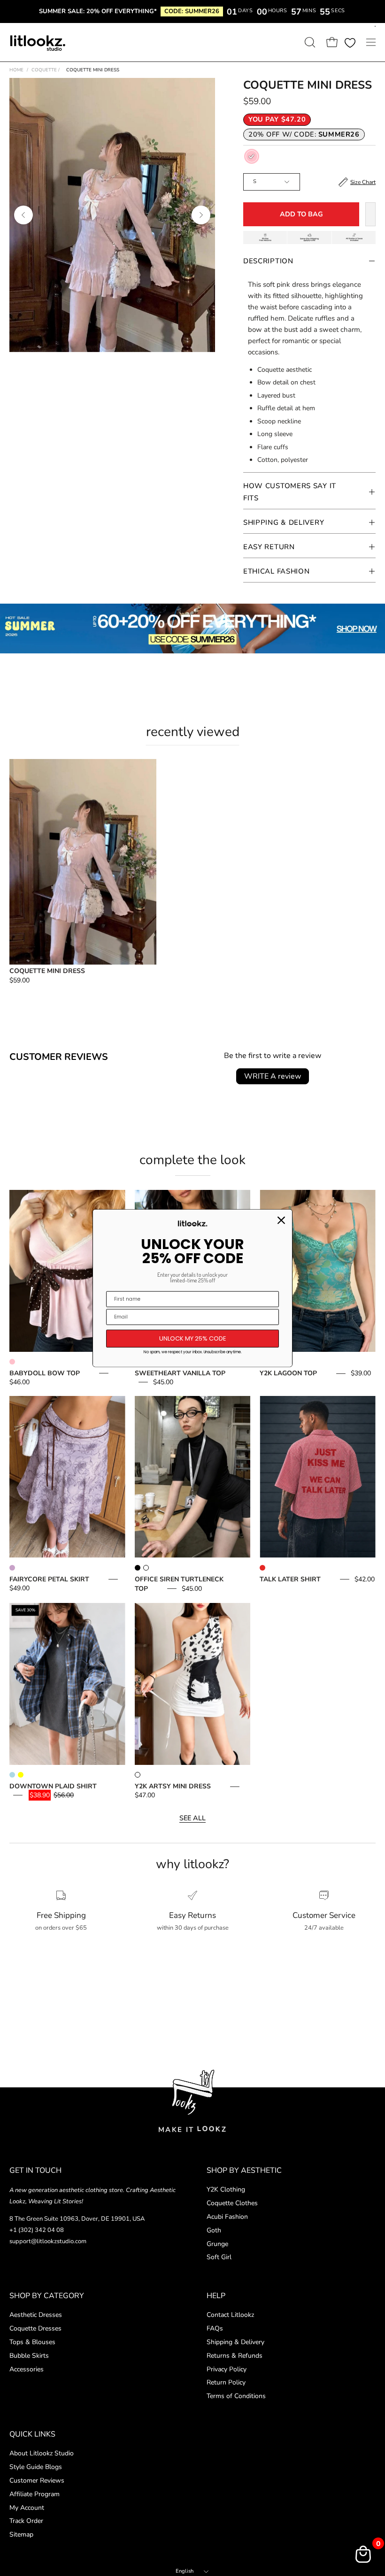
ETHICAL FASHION (277, 571)
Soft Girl (219, 2258)
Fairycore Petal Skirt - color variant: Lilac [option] (12, 1568)
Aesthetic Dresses (36, 2315)
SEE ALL (192, 1818)
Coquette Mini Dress (47, 971)
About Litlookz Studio (42, 2453)
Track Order (26, 2521)
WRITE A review (273, 1076)
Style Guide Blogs (36, 2467)
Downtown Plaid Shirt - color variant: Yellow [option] (21, 1775)
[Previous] (23, 215)
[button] (309, 42)
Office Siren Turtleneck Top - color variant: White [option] (146, 1568)
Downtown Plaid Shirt (53, 1786)
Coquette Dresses (35, 2328)
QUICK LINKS (32, 2434)
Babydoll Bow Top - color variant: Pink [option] (12, 1362)
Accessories (27, 2369)
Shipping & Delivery (235, 2342)
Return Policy (226, 2382)
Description (268, 261)
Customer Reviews (37, 2480)
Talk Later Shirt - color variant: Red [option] (262, 1568)
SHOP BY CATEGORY (47, 2296)
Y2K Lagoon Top (288, 1373)
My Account (27, 2507)
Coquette (46, 70)
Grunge (217, 2244)
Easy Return (269, 547)
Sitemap (21, 2534)
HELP (216, 2296)
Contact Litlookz (230, 2315)
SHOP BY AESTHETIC (244, 2170)
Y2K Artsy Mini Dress (173, 1786)
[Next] (201, 215)
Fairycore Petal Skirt (49, 1579)
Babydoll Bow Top (45, 1373)
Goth (214, 2230)
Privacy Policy (227, 2369)
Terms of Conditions (236, 2396)
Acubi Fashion (227, 2217)
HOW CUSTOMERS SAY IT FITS (290, 492)
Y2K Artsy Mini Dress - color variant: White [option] (138, 1775)
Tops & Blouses (32, 2342)
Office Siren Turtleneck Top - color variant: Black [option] (138, 1568)
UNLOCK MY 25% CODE (193, 1338)
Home (16, 70)
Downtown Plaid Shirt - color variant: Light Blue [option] (12, 1775)
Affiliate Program (35, 2494)
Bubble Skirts (29, 2355)
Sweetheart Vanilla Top (180, 1373)
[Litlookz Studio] (38, 42)
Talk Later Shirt (290, 1579)
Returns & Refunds (235, 2355)
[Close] (281, 1220)
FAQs (215, 2328)
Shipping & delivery (284, 522)
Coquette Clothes (232, 2203)
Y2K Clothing (226, 2189)
